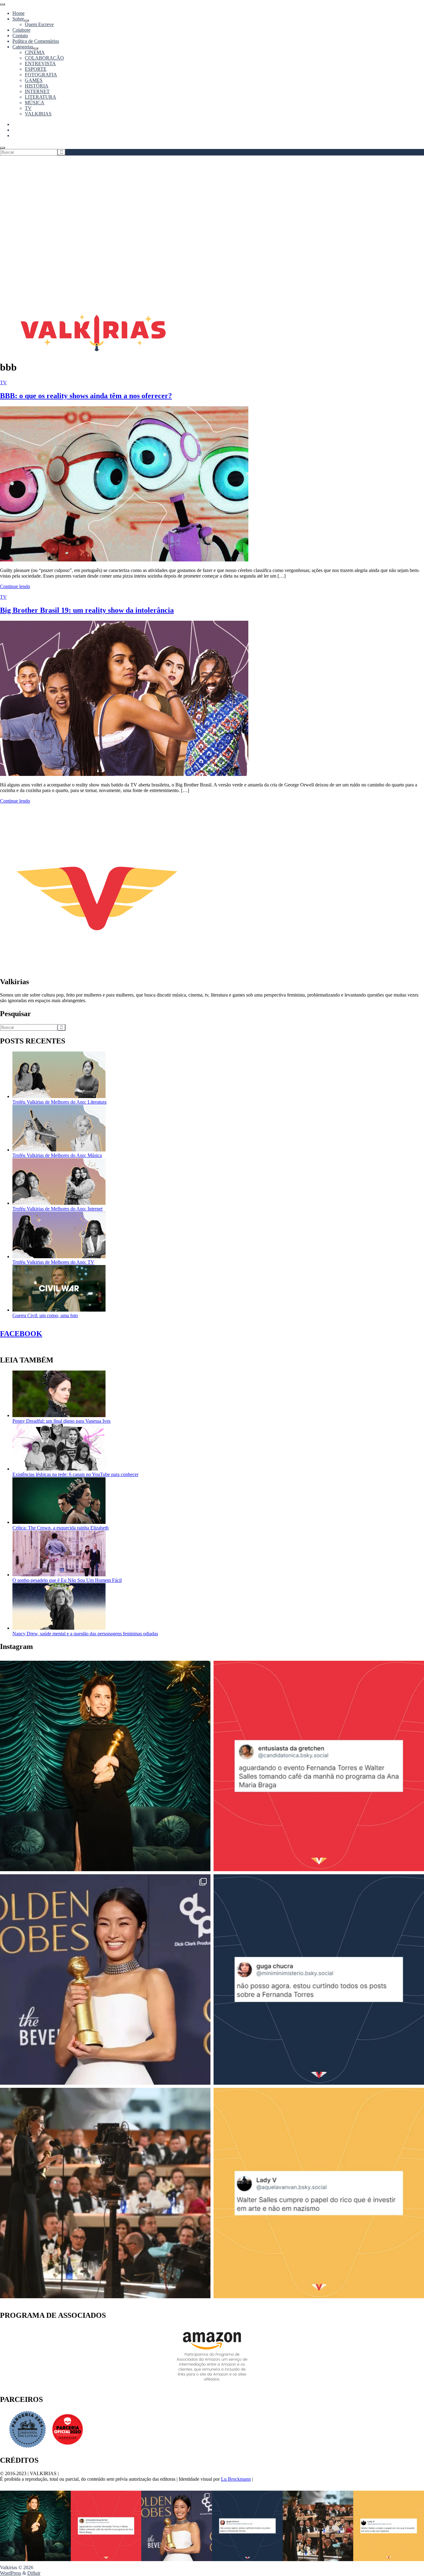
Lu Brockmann (236, 2479)
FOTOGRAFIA (41, 75)
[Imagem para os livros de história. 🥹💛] (105, 2193)
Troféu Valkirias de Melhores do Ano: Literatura (59, 1102)
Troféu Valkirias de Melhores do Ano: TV (53, 1262)
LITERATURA (41, 97)
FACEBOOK (21, 1334)
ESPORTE (36, 69)
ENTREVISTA (40, 63)
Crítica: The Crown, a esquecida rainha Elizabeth (61, 1528)
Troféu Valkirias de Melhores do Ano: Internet (57, 1209)
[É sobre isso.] (319, 2193)
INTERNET (37, 91)
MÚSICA (35, 103)
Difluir (34, 2573)
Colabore (21, 30)
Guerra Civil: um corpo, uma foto (45, 1315)
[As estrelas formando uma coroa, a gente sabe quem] (105, 1766)
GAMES (34, 80)
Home (18, 13)
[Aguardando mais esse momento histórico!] (319, 1766)
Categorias (23, 47)
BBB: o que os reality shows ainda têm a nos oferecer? (86, 396)
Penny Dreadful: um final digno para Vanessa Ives (61, 1421)
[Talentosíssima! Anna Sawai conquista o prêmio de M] (105, 1979)
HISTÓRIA (37, 86)
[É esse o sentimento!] (319, 1979)
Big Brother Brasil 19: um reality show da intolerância (87, 610)
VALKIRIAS (38, 114)
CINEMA (35, 52)
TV (28, 108)
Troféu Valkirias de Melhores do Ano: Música (57, 1155)
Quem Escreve (39, 24)
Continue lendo (15, 586)
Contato (20, 36)
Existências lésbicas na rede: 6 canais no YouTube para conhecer (75, 1474)
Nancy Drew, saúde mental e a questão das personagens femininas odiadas (85, 1634)
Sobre (18, 19)
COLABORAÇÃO (44, 58)
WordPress (11, 2573)
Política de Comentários (36, 41)
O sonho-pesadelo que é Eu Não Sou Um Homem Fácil (67, 1580)
